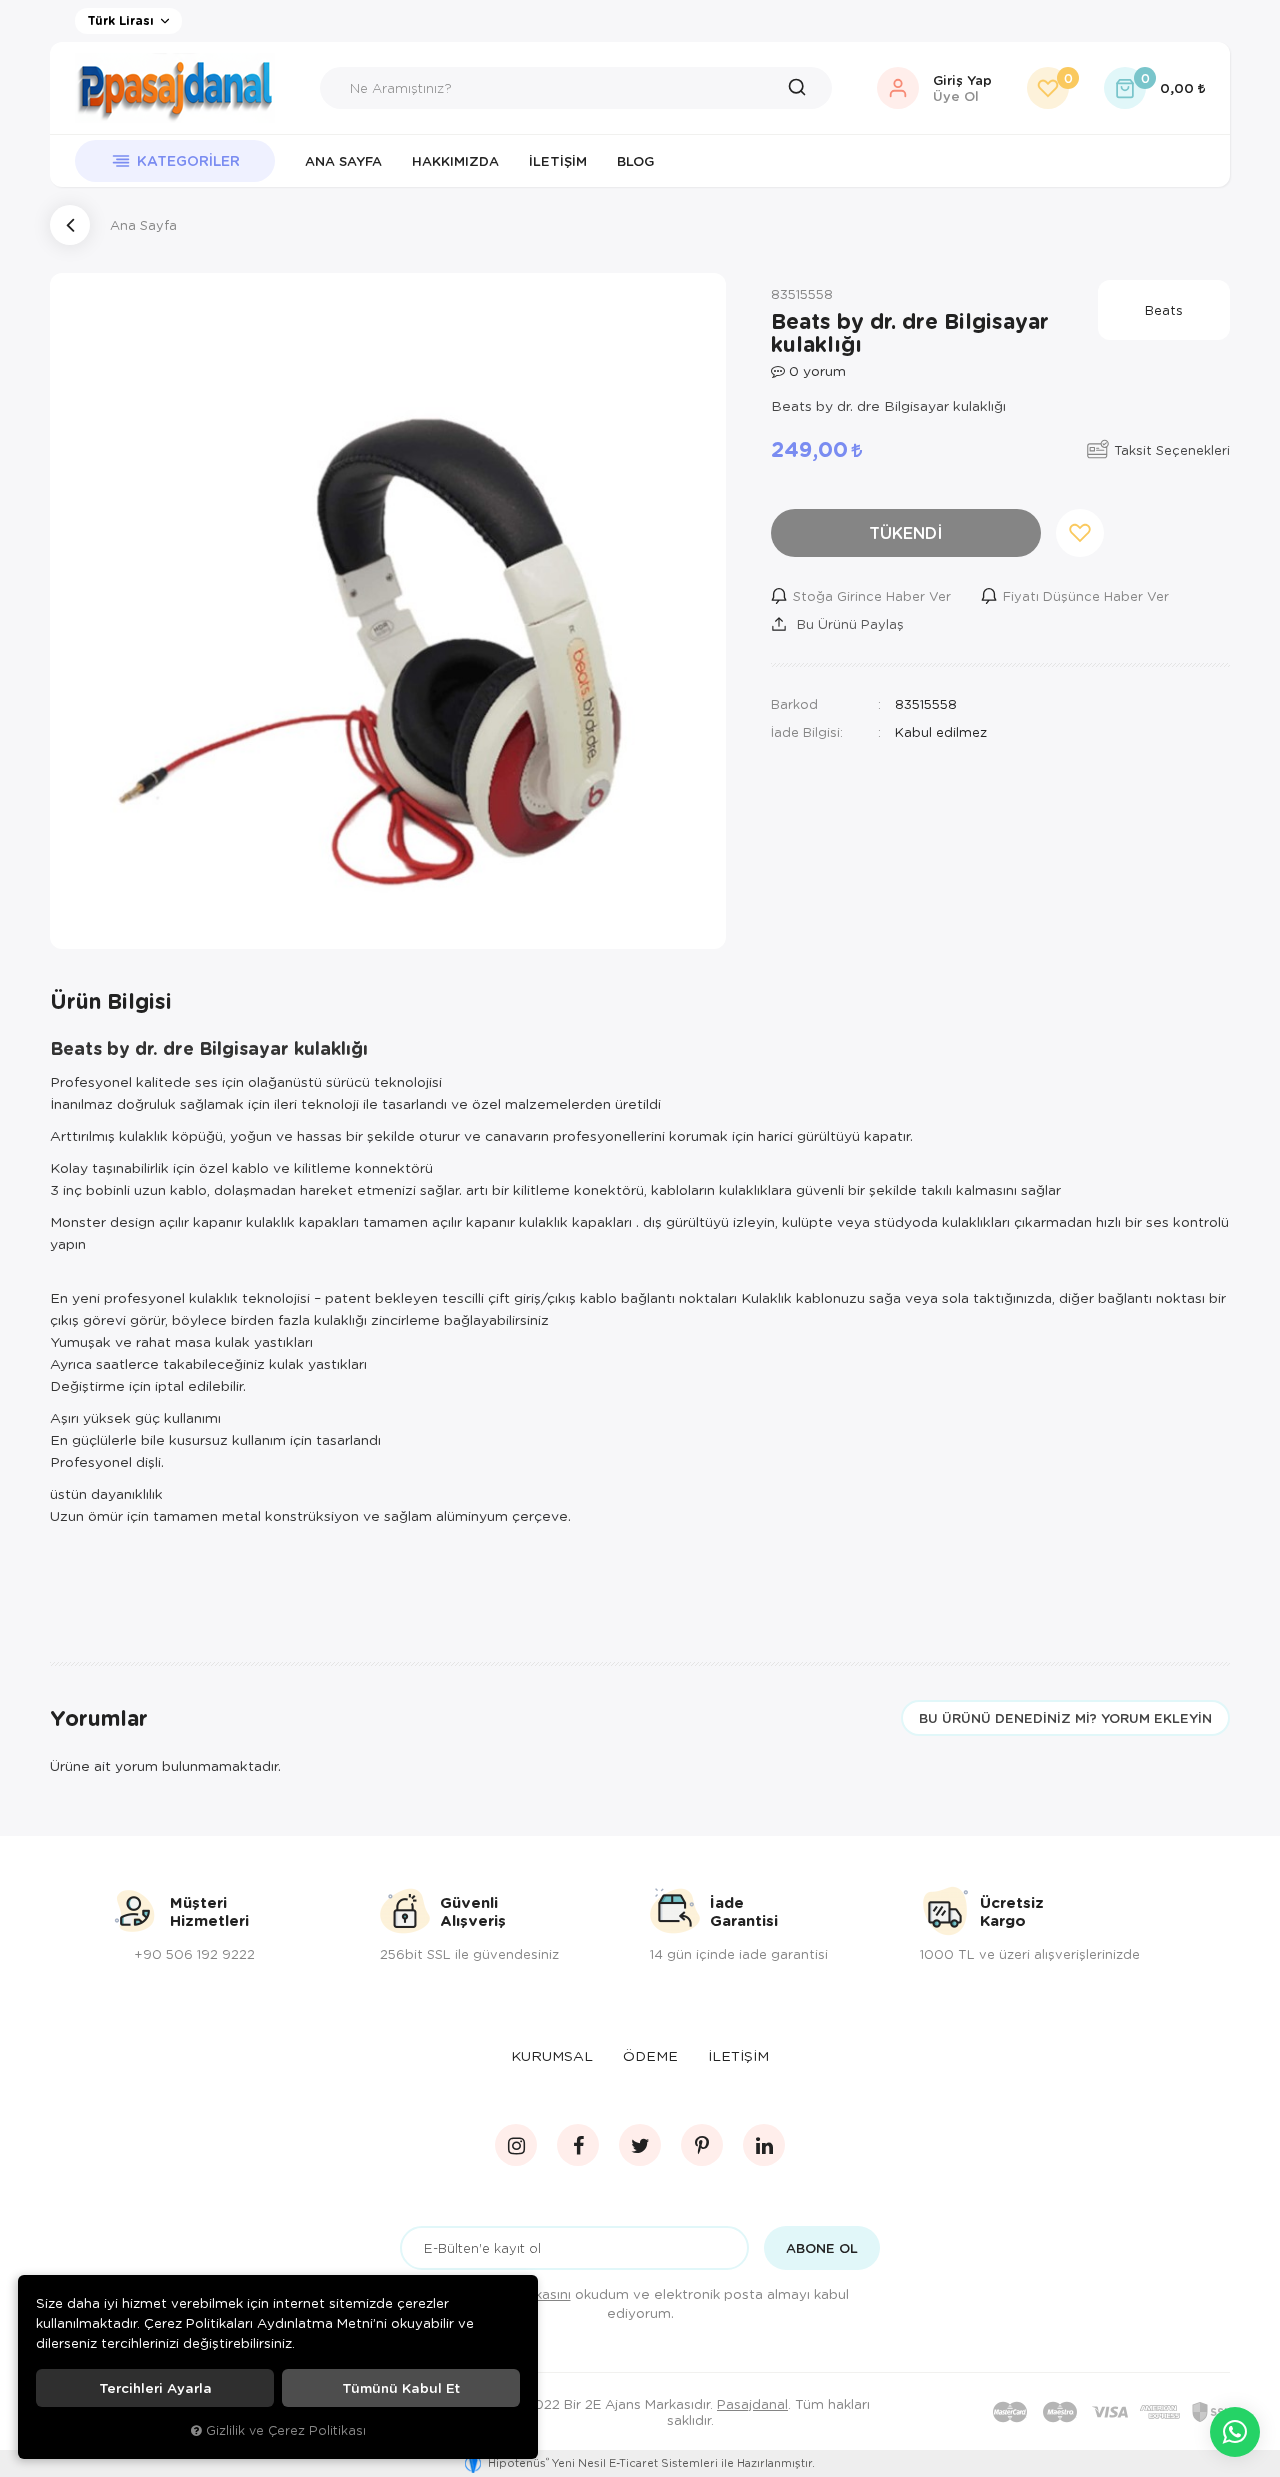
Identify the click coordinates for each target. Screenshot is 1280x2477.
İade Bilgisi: (807, 731)
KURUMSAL (552, 2055)
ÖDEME (650, 2055)
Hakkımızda (455, 161)
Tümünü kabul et (401, 2388)
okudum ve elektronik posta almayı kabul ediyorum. (653, 2303)
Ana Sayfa (343, 161)
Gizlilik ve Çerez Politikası (286, 2430)
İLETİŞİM (738, 2055)
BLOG (635, 161)
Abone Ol (822, 2248)
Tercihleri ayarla (155, 2388)
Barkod (794, 703)
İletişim (558, 161)
